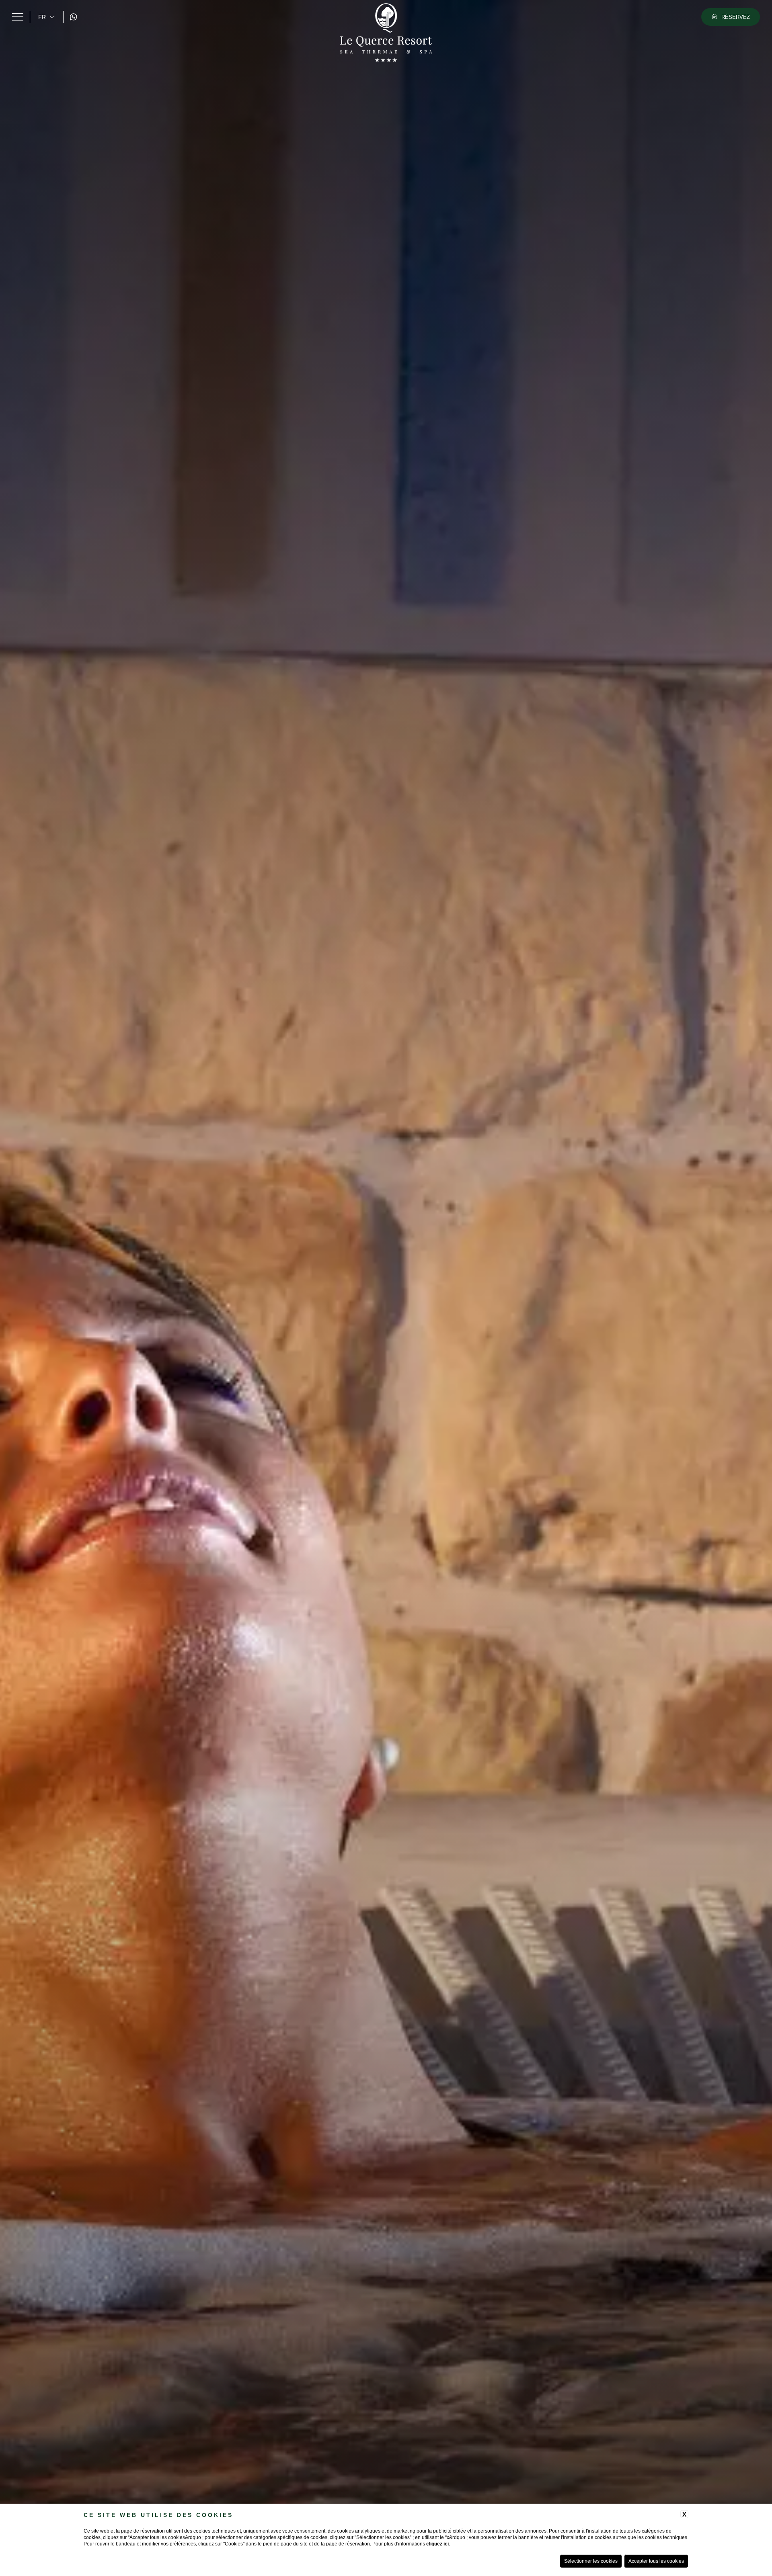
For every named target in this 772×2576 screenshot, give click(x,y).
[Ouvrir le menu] (18, 17)
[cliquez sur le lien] (75, 17)
